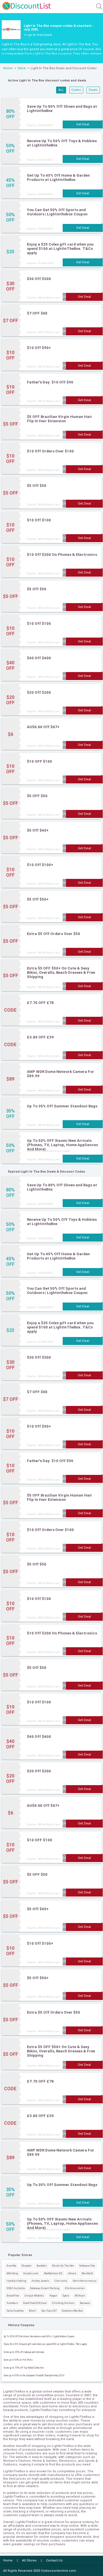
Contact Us (54, 2560)
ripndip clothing (16, 2281)
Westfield (87, 2273)
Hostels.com (31, 2273)
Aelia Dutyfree (15, 2311)
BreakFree (13, 2296)
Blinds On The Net (63, 2266)
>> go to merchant (38, 35)
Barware (85, 2303)
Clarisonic (61, 2281)
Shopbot (26, 2266)
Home (8, 68)
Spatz (66, 2296)
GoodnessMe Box (72, 2311)
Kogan (53, 2296)
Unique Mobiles (34, 2296)
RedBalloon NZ (53, 2273)
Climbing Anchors (63, 2303)
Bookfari (42, 2266)
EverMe (11, 2266)
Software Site (87, 2266)
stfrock (72, 2273)
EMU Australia (16, 2288)
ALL (61, 90)
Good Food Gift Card (35, 2303)
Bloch (32, 2311)
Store (22, 68)
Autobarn (12, 2303)
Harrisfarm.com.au (85, 2281)
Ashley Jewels (40, 2281)
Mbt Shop (12, 2273)
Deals (93, 90)
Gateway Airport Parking (45, 2288)
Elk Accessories (75, 2288)
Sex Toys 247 (49, 2311)
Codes (76, 90)
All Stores (29, 2560)
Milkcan (80, 2296)
